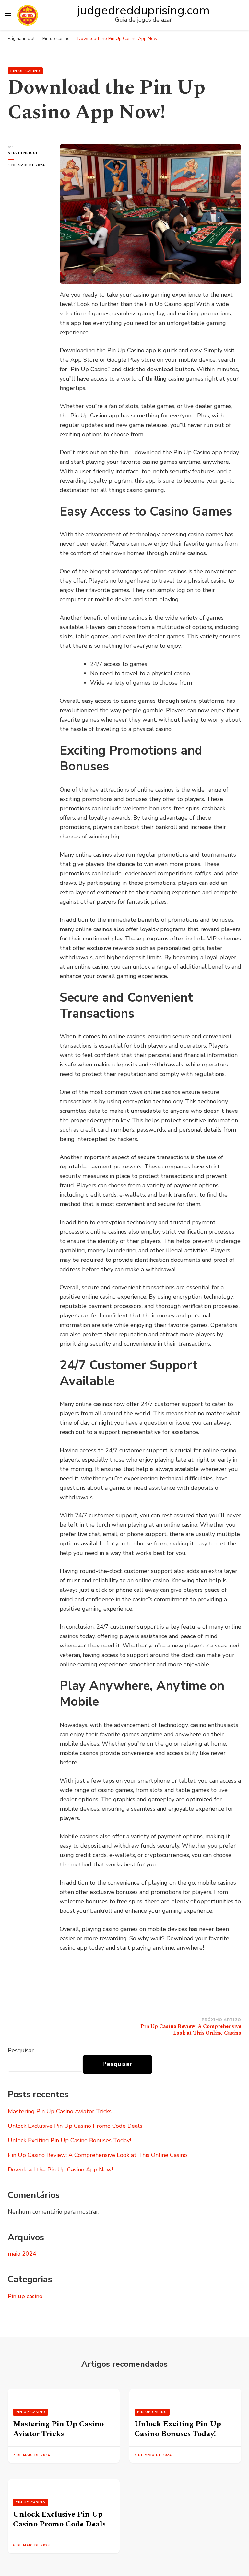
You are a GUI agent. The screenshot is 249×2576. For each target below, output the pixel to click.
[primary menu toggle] (8, 15)
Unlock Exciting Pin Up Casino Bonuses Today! (69, 2140)
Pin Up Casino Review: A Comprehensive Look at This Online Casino (97, 2155)
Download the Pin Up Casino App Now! (60, 2170)
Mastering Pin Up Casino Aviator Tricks (60, 2111)
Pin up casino (25, 71)
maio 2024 (22, 2254)
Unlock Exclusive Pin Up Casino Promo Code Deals (75, 2126)
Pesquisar (21, 2050)
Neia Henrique (23, 153)
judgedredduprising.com (143, 10)
